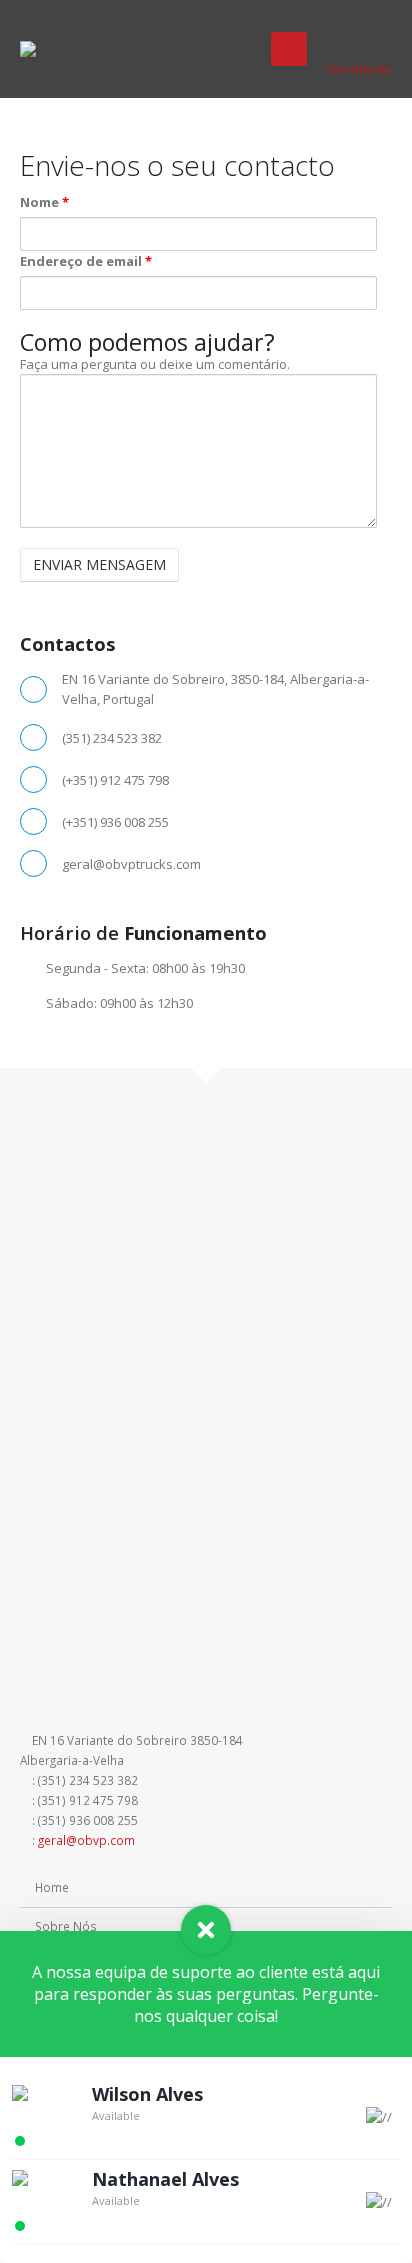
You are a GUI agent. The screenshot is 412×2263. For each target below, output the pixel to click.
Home (52, 1887)
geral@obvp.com (86, 1840)
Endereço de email (86, 261)
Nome (44, 202)
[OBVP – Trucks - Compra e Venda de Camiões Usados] (61, 49)
